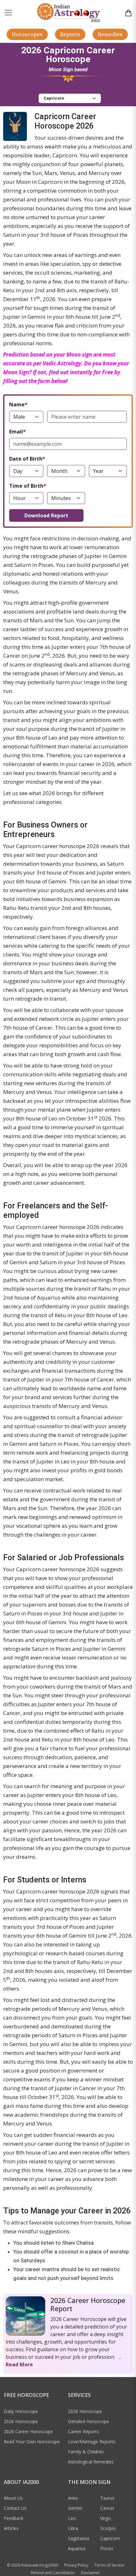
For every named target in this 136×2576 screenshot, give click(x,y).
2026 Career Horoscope (28, 2431)
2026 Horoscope (21, 2421)
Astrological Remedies (91, 2462)
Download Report (46, 515)
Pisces (107, 2548)
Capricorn (110, 2538)
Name (17, 404)
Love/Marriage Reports (92, 2442)
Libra (73, 2528)
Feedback (14, 2518)
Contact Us (15, 2508)
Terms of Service (109, 2565)
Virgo (105, 2518)
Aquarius (77, 2548)
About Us (13, 2498)
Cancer (107, 2508)
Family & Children (86, 2452)
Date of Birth (26, 459)
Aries (73, 2498)
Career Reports (83, 2431)
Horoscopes (27, 34)
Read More (19, 2364)
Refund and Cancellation (53, 2573)
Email (16, 432)
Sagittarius (79, 2538)
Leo (72, 2518)
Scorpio (108, 2528)
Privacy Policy (76, 2565)
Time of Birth (26, 486)
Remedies (110, 34)
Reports (70, 34)
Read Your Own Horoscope (32, 2442)
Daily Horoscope (21, 2411)
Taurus (107, 2498)
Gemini (75, 2508)
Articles (11, 2528)
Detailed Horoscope (89, 2421)
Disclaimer (90, 2573)
